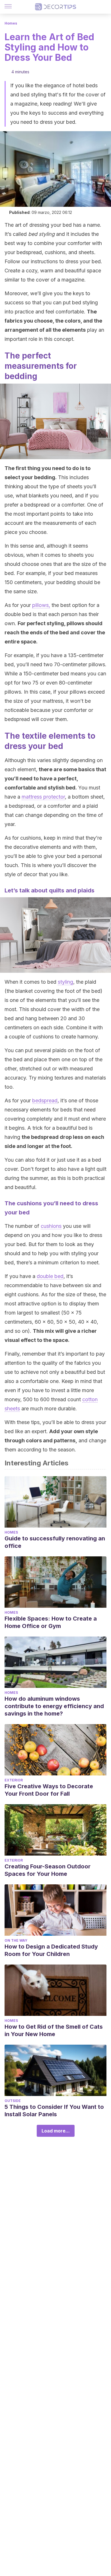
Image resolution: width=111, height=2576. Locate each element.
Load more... (56, 2131)
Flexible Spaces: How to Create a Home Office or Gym (51, 1622)
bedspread (45, 1100)
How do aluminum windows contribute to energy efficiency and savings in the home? (54, 1706)
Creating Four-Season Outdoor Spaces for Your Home (48, 1870)
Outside (13, 2101)
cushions (51, 1226)
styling (65, 982)
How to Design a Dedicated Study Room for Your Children (51, 1950)
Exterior (14, 1780)
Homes (11, 23)
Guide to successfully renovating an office (55, 1542)
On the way (16, 1940)
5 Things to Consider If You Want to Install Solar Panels (54, 2111)
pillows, (41, 605)
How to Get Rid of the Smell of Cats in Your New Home (54, 2030)
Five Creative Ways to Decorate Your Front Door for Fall (49, 1790)
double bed (50, 1276)
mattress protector (43, 797)
